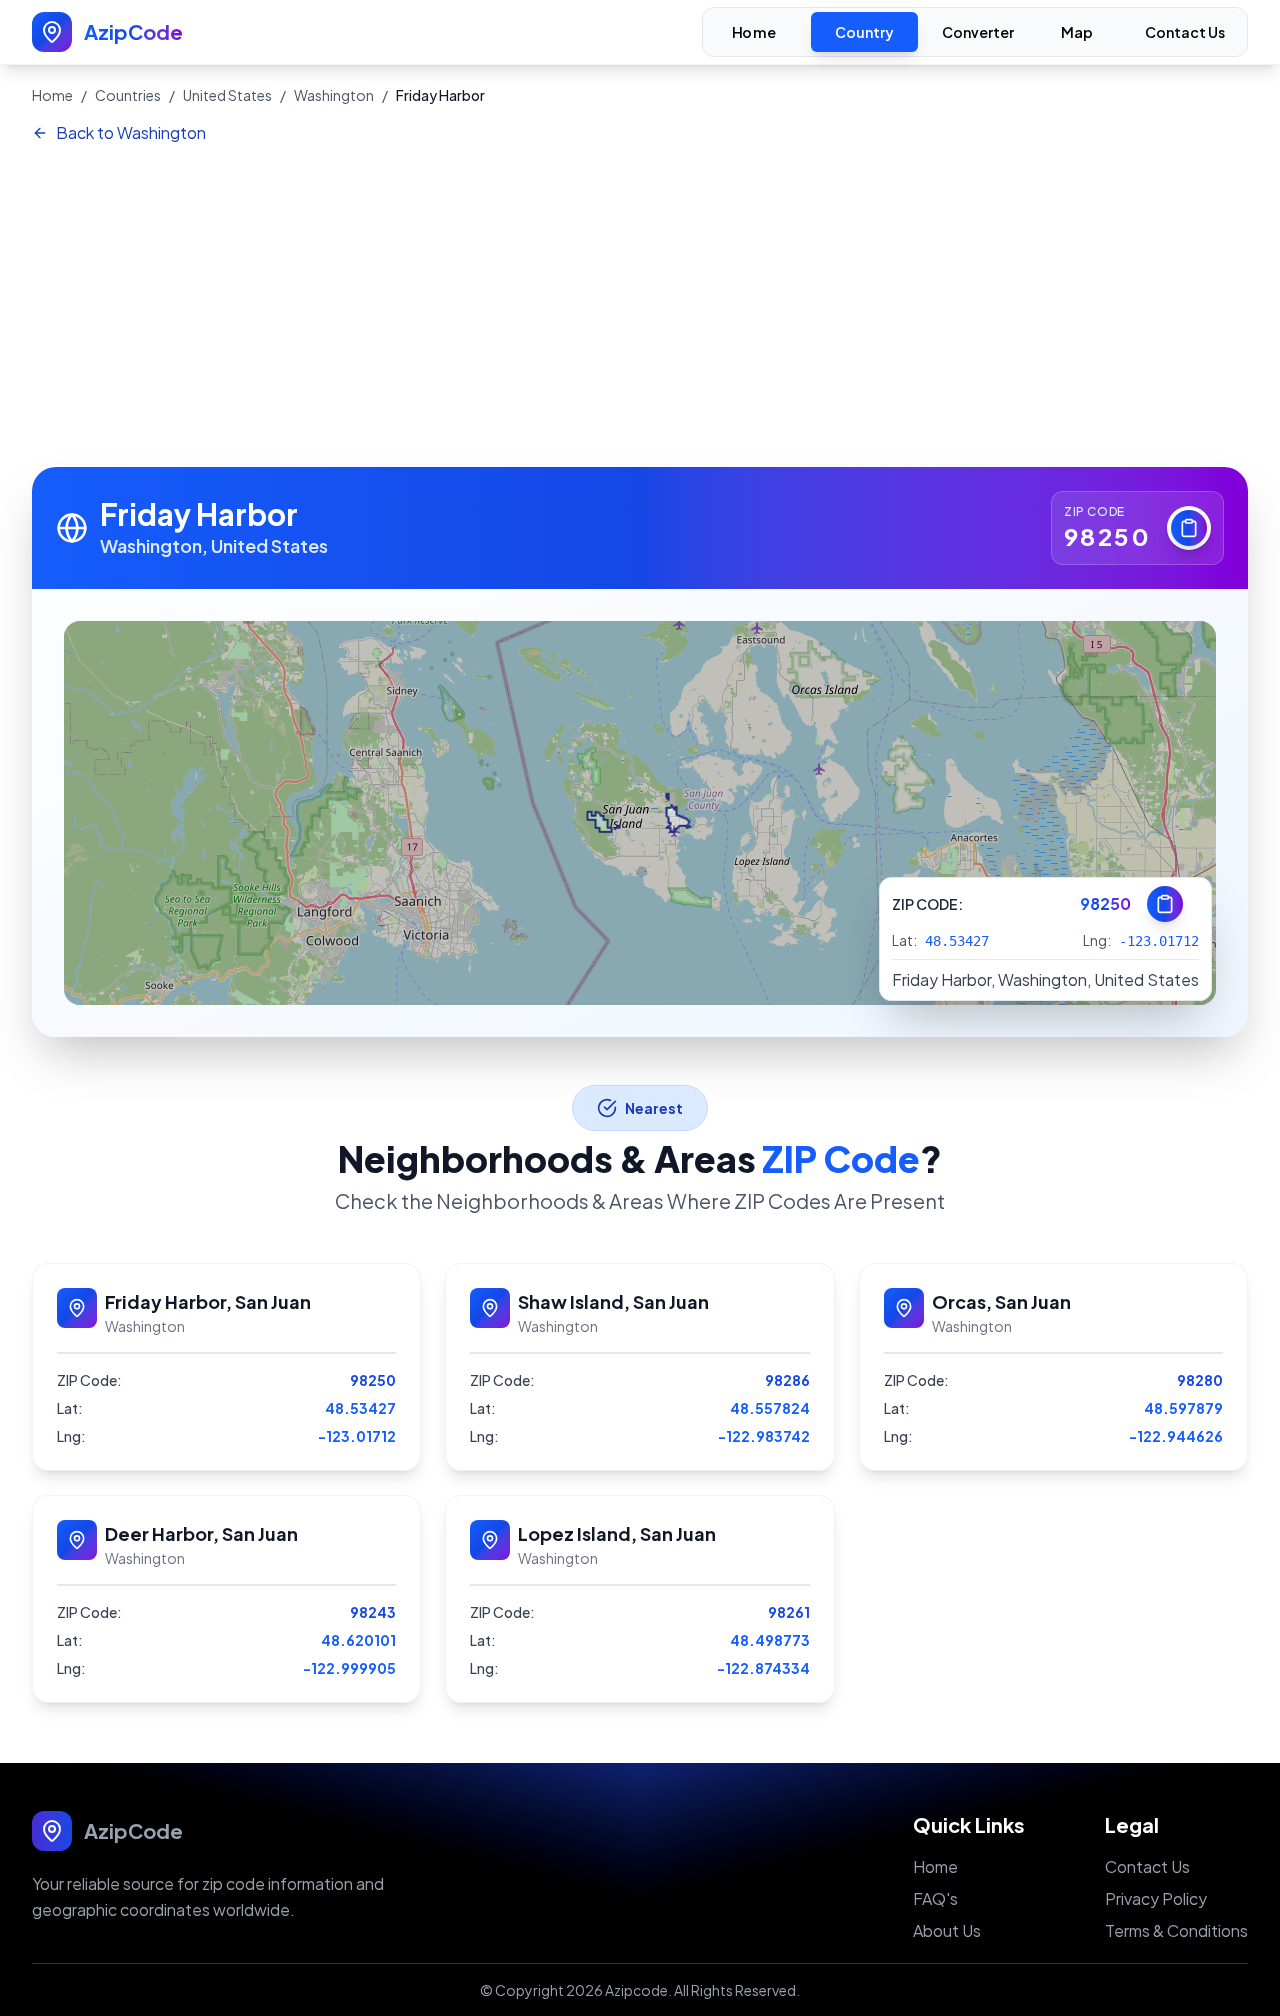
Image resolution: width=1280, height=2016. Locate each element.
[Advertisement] (640, 307)
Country (864, 32)
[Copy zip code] (1189, 528)
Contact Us (1185, 32)
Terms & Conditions (1176, 1930)
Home (754, 32)
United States (227, 95)
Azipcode (636, 1990)
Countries (128, 95)
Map (1077, 32)
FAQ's (935, 1898)
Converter (978, 32)
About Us (947, 1930)
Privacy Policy (1156, 1898)
